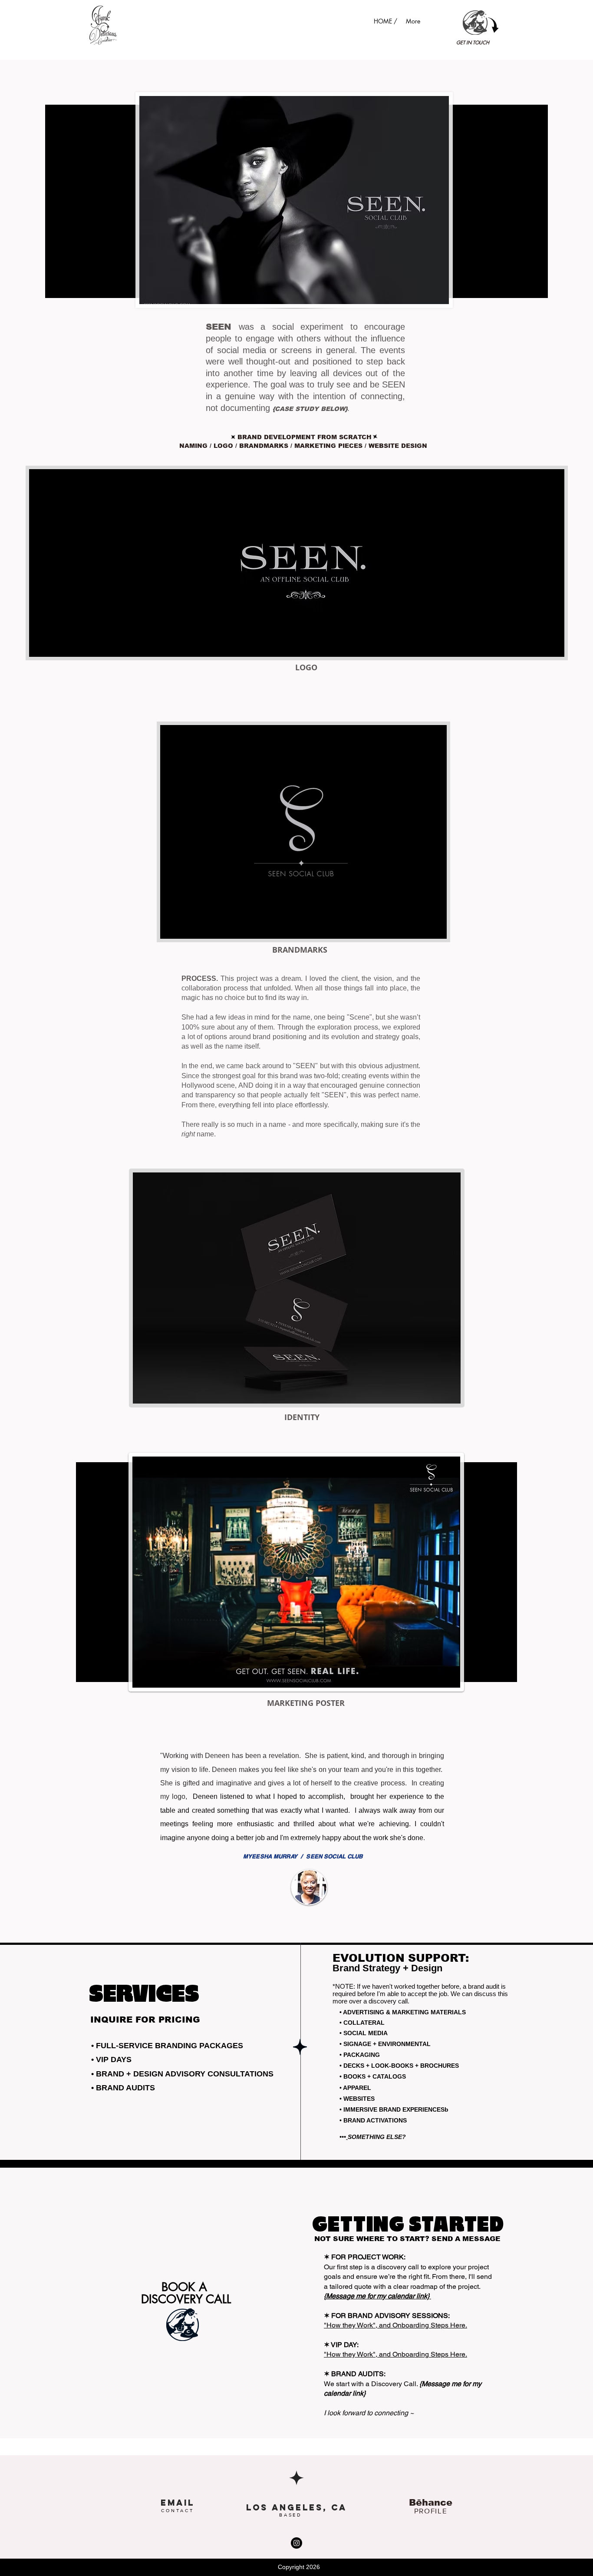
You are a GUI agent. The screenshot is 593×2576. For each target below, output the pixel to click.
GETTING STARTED (408, 2225)
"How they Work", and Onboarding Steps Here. (395, 2325)
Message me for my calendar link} (379, 2296)
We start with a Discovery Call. (372, 2384)
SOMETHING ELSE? (378, 2137)
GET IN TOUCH (473, 42)
